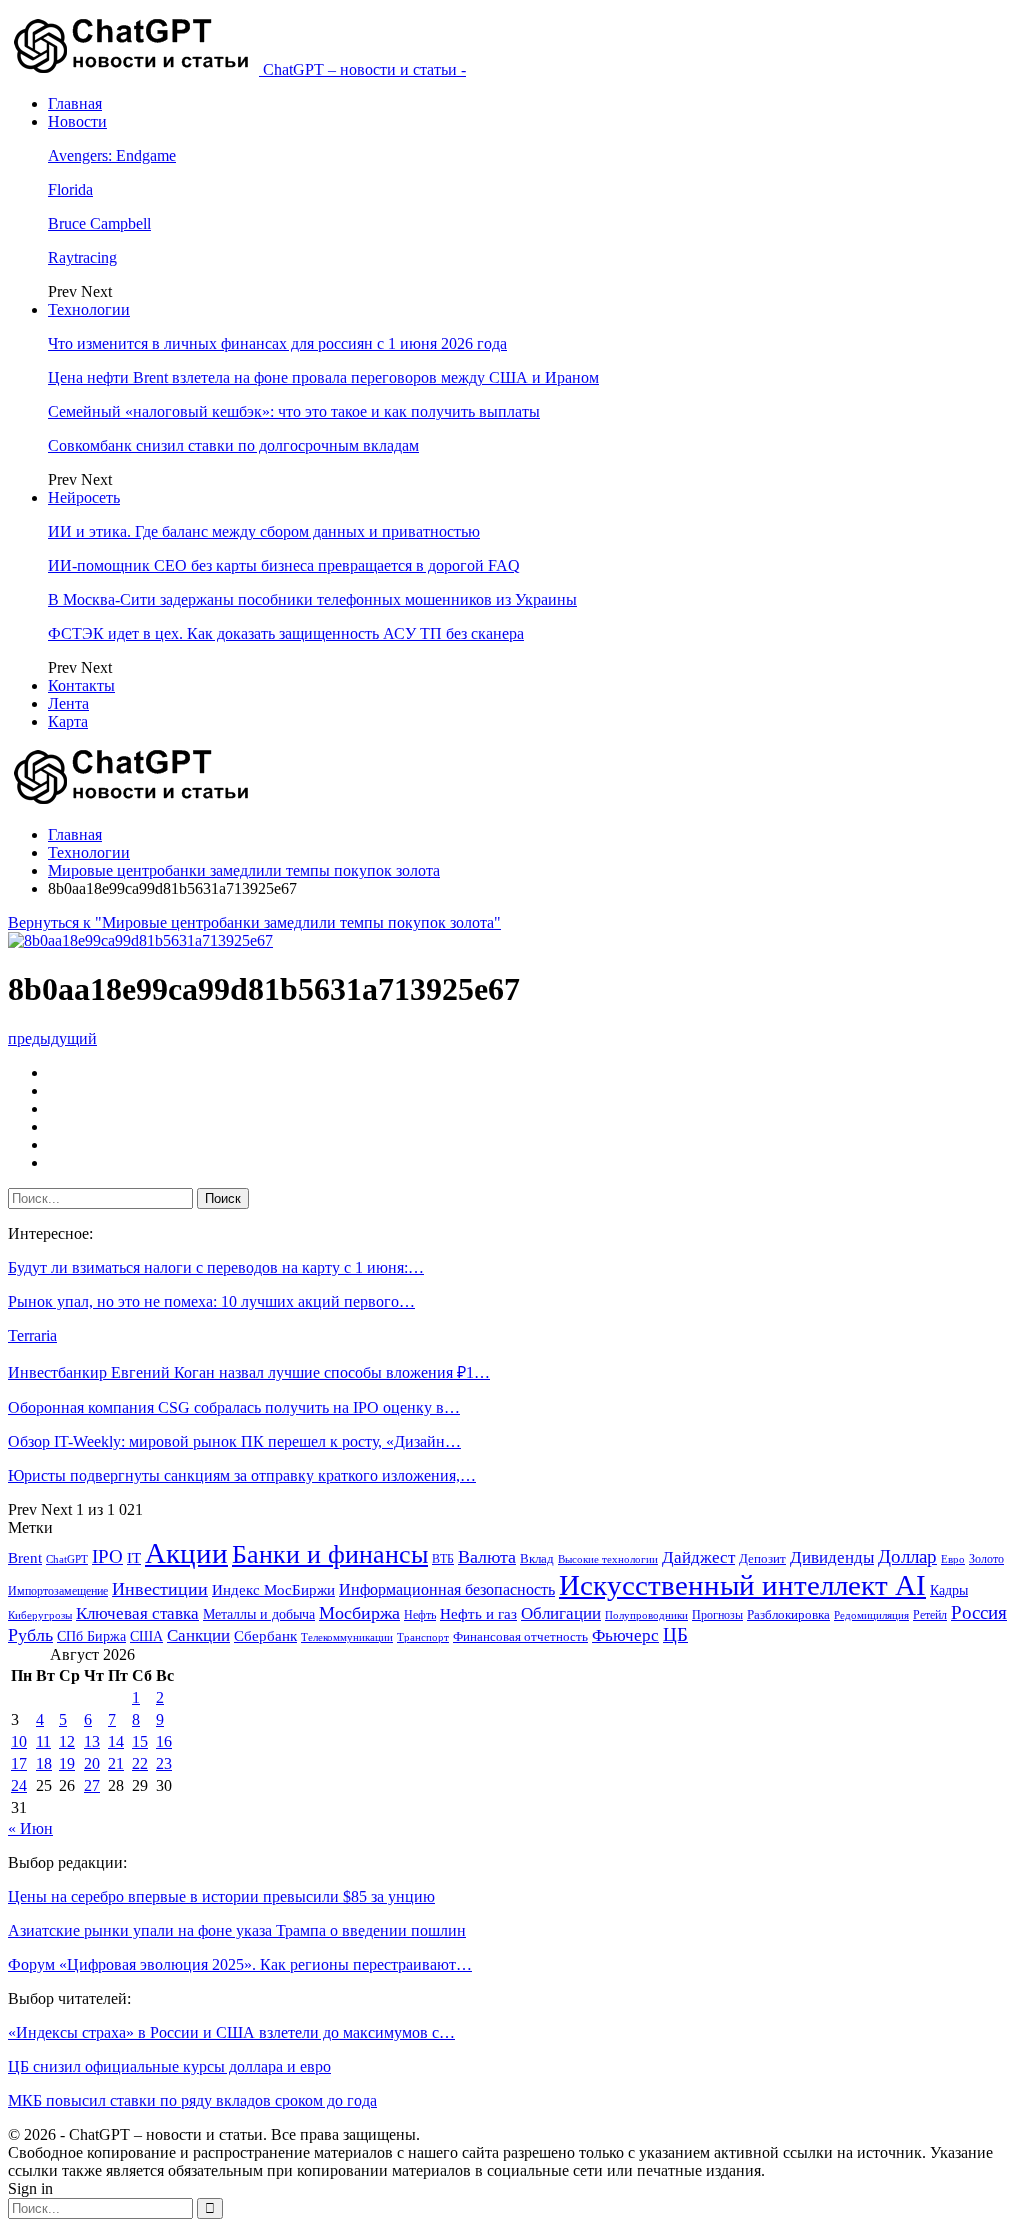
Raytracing (82, 257)
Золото (986, 1559)
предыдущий (52, 1038)
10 (19, 1741)
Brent (25, 1558)
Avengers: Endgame (112, 155)
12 (67, 1741)
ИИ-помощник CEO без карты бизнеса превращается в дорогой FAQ (284, 565)
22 (140, 1763)
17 (19, 1763)
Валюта (487, 1557)
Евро (953, 1559)
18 (44, 1763)
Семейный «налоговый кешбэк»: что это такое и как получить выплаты (294, 411)
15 (140, 1741)
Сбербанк (265, 1636)
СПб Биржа (91, 1636)
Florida (70, 189)
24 (19, 1785)
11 (43, 1741)
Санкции (198, 1635)
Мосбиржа (359, 1613)
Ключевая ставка (137, 1613)
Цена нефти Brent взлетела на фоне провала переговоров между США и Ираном (323, 377)
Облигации (561, 1613)
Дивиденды (832, 1557)
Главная (75, 103)
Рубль (30, 1635)
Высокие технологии (608, 1559)
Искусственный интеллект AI (742, 1585)
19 (67, 1763)
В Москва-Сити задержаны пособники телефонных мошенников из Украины (312, 599)
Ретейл (930, 1615)
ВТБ (443, 1559)
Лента (68, 703)
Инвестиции (160, 1589)
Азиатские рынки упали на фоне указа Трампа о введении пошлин (237, 1930)
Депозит (762, 1559)
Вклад (537, 1559)
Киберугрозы (40, 1615)
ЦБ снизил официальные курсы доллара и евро (169, 2066)
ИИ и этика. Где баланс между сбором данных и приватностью (264, 531)
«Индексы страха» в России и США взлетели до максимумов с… (231, 2032)
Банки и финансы (330, 1554)
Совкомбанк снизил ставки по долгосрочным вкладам (233, 445)
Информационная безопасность (447, 1589)
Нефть (420, 1615)
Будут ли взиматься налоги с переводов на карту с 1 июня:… (216, 1267)
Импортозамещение (58, 1591)
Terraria (32, 1335)
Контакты (81, 685)
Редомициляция (871, 1615)
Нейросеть (84, 497)
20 (92, 1763)
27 (92, 1785)
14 (116, 1741)
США (146, 1636)
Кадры (949, 1590)
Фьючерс (625, 1635)
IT (134, 1558)
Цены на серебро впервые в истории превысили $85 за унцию (221, 1896)
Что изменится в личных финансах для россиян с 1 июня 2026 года (277, 343)
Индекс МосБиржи (273, 1590)
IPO (107, 1556)
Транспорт (423, 1637)
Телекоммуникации (347, 1637)
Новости (77, 121)
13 (92, 1741)
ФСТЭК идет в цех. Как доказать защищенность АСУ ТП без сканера (286, 633)
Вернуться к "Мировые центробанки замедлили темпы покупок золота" (254, 922)
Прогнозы (717, 1615)
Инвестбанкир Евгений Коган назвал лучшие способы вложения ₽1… (249, 1372)
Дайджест (698, 1557)
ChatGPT (67, 1559)
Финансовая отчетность (520, 1636)
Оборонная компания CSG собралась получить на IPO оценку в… (234, 1407)
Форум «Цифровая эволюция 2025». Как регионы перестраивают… (240, 1964)
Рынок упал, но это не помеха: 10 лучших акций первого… (211, 1301)
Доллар (907, 1556)
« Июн (30, 1828)
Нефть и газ (478, 1614)
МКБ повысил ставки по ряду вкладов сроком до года (192, 2100)
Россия (979, 1612)
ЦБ (675, 1634)
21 (116, 1763)
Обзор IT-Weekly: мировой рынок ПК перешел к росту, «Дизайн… (234, 1441)
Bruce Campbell (99, 223)
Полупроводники (646, 1615)
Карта (68, 721)
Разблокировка (788, 1614)
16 (164, 1741)
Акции (186, 1553)
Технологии (89, 309)
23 (164, 1763)
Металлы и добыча (259, 1614)
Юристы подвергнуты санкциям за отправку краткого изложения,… (242, 1475)
